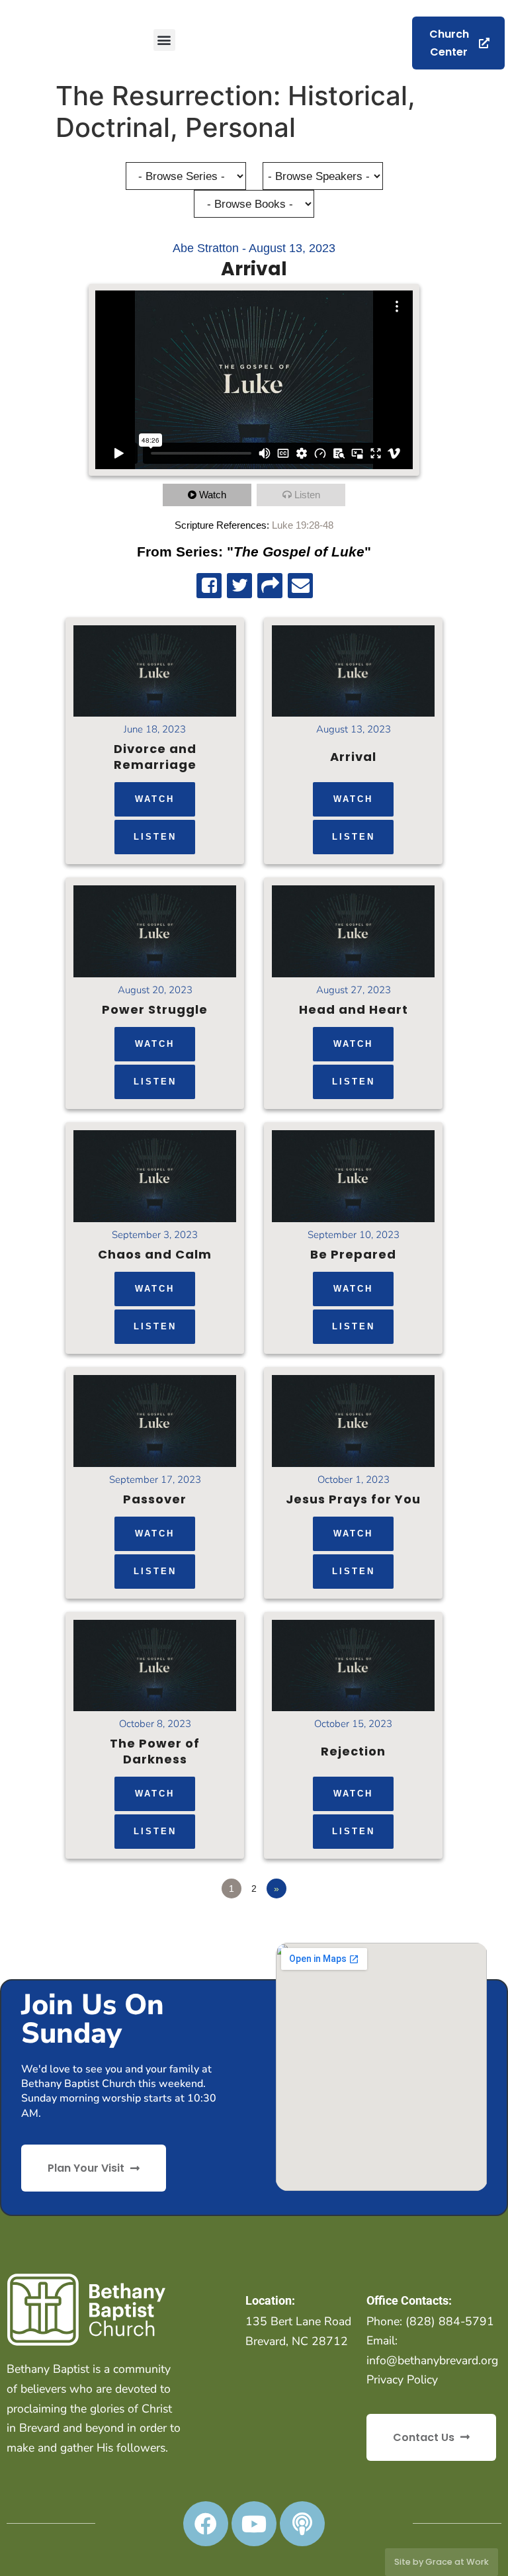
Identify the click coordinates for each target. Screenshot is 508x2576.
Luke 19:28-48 (303, 525)
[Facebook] (206, 2524)
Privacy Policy (402, 2379)
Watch (213, 495)
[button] (164, 40)
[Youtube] (254, 2524)
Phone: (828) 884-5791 (430, 2321)
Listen (307, 495)
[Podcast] (302, 2524)
